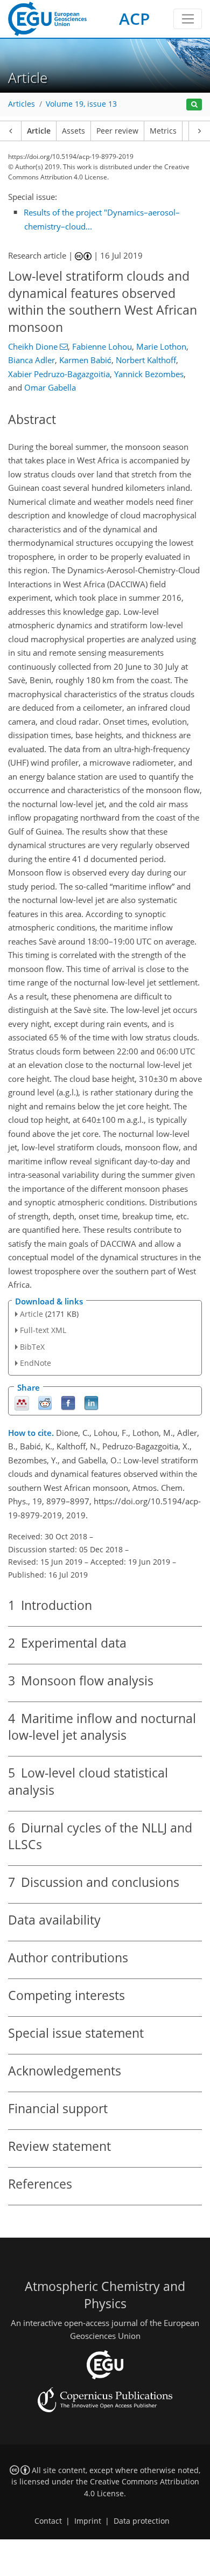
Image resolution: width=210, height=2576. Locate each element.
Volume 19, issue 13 (81, 104)
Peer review (117, 131)
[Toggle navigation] (188, 19)
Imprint (88, 2521)
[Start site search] (194, 105)
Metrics (163, 131)
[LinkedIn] (91, 1402)
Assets (73, 131)
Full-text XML (43, 1330)
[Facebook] (68, 1402)
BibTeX (32, 1347)
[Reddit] (45, 1402)
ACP (134, 19)
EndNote (36, 1363)
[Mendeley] (22, 1402)
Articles (22, 104)
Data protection (142, 2521)
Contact (48, 2521)
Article (39, 131)
